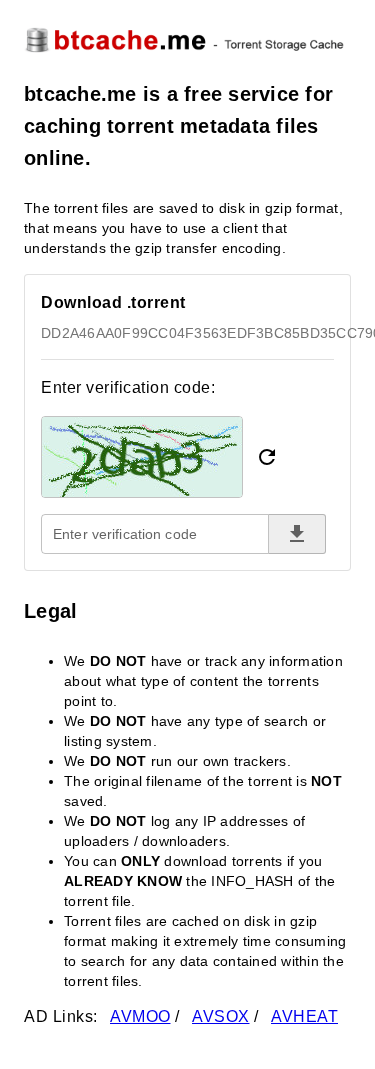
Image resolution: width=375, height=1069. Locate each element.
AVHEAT (304, 1016)
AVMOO (140, 1016)
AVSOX (221, 1016)
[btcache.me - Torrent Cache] (187, 39)
